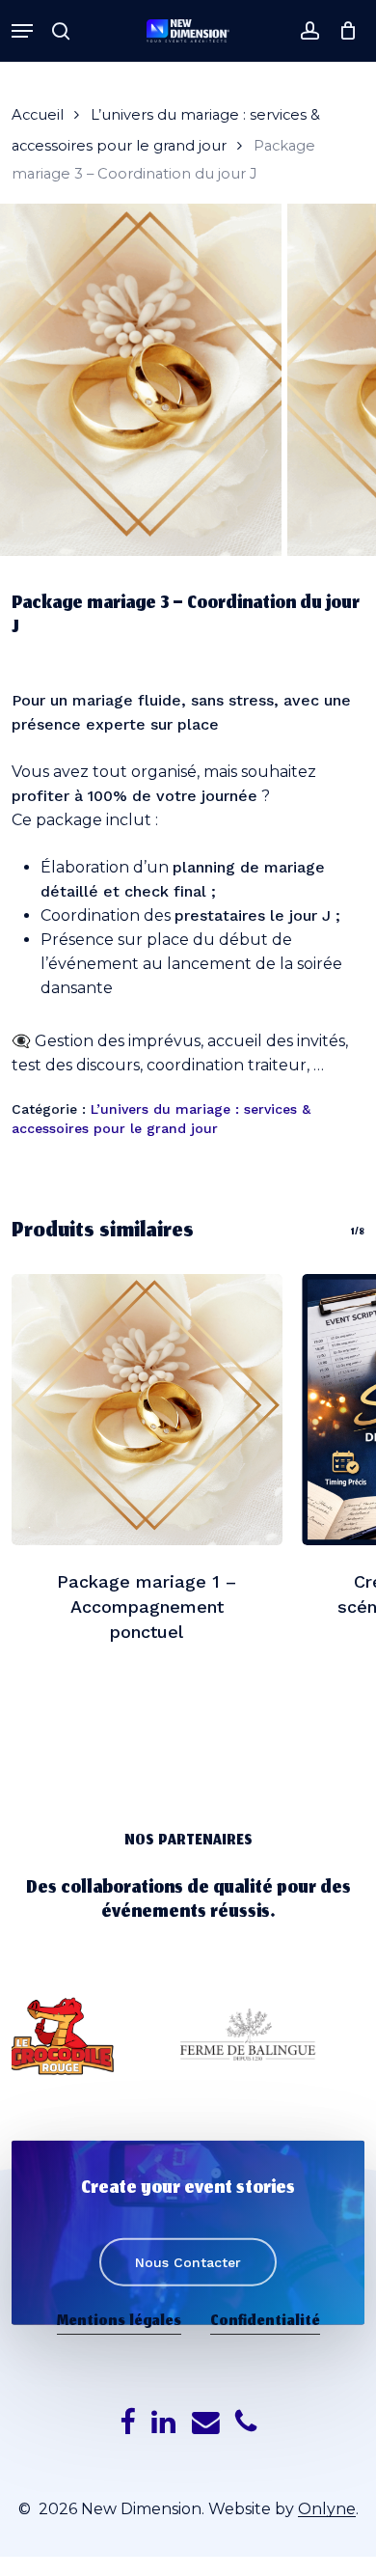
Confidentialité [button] (265, 2322)
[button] (22, 31)
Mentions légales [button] (119, 2322)
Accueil (38, 115)
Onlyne (327, 2509)
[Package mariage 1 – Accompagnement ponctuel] (147, 1410)
